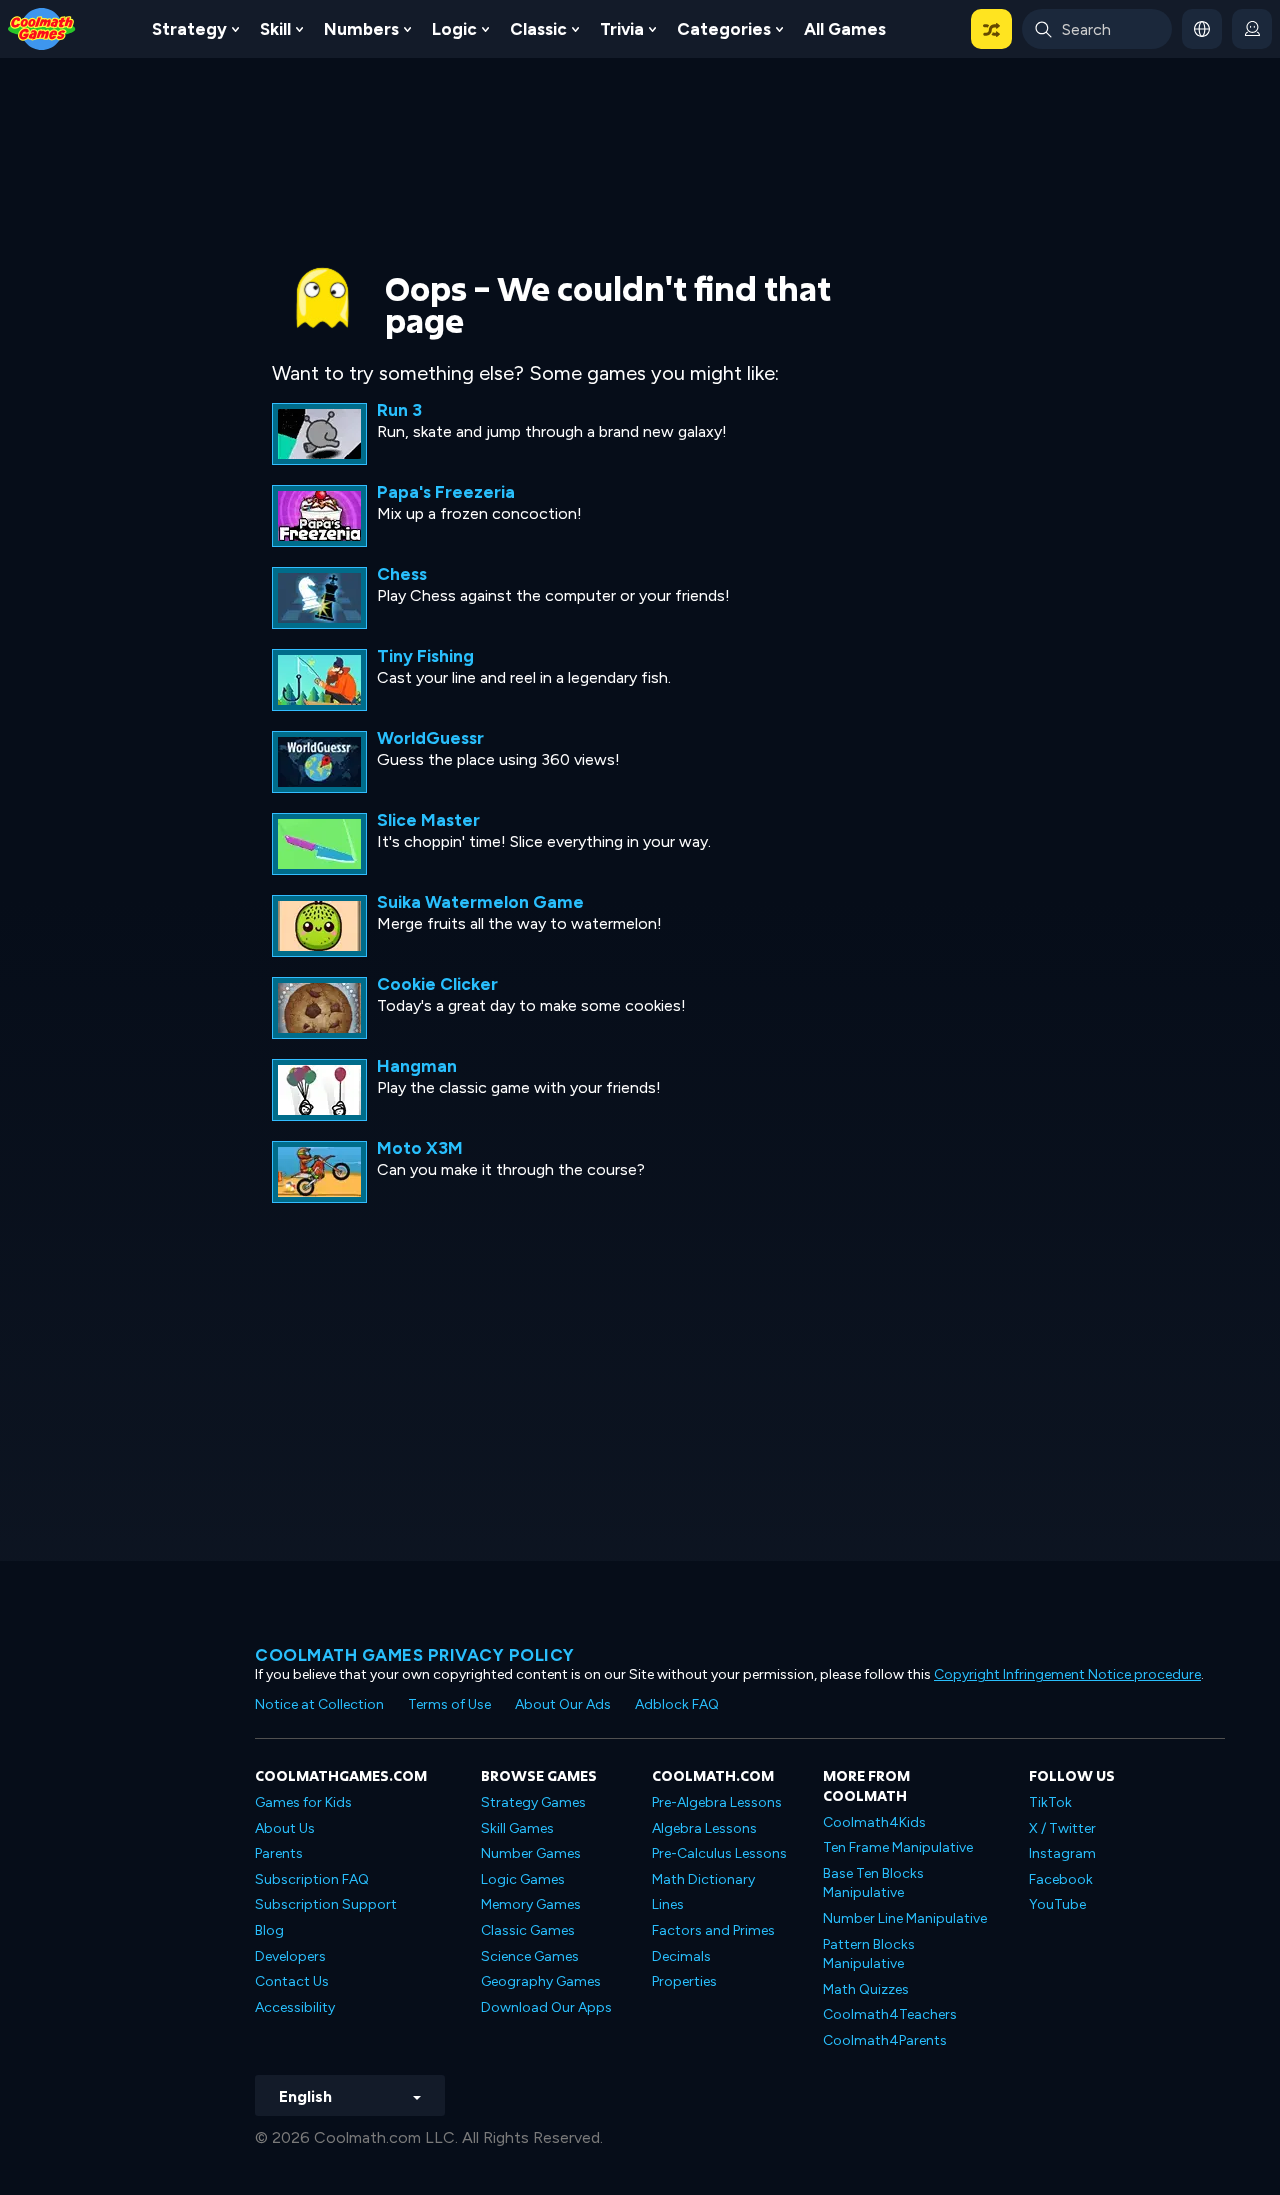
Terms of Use (449, 1704)
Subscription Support (326, 1904)
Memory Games (531, 1904)
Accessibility (295, 2007)
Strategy (189, 29)
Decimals (681, 1956)
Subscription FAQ (312, 1879)
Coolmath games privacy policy (415, 1655)
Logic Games (523, 1879)
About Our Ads (563, 1704)
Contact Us (292, 1981)
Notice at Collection (319, 1704)
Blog (269, 1930)
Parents (279, 1853)
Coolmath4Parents (885, 2040)
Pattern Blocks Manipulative (869, 1954)
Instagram (1062, 1853)
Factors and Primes (713, 1930)
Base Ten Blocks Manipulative (873, 1883)
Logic (454, 29)
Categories (724, 29)
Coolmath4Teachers (890, 2014)
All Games (845, 29)
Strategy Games (533, 1802)
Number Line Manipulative (905, 1918)
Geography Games (541, 1981)
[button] (991, 29)
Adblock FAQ (677, 1704)
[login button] (1252, 29)
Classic (538, 29)
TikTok (1050, 1802)
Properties (684, 1981)
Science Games (530, 1956)
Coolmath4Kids (874, 1822)
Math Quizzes (866, 1989)
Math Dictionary (703, 1879)
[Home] (42, 27)
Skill (275, 29)
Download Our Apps (546, 2007)
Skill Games (517, 1828)
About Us (285, 1828)
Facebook (1061, 1879)
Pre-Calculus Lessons (719, 1853)
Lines (668, 1904)
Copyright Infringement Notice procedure (1067, 1674)
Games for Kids (303, 1802)
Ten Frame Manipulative (898, 1847)
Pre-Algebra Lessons (717, 1802)
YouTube (1057, 1904)
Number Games (531, 1853)
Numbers (361, 29)
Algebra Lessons (704, 1828)
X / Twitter (1062, 1828)
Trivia (622, 29)
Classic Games (528, 1930)
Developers (290, 1956)
